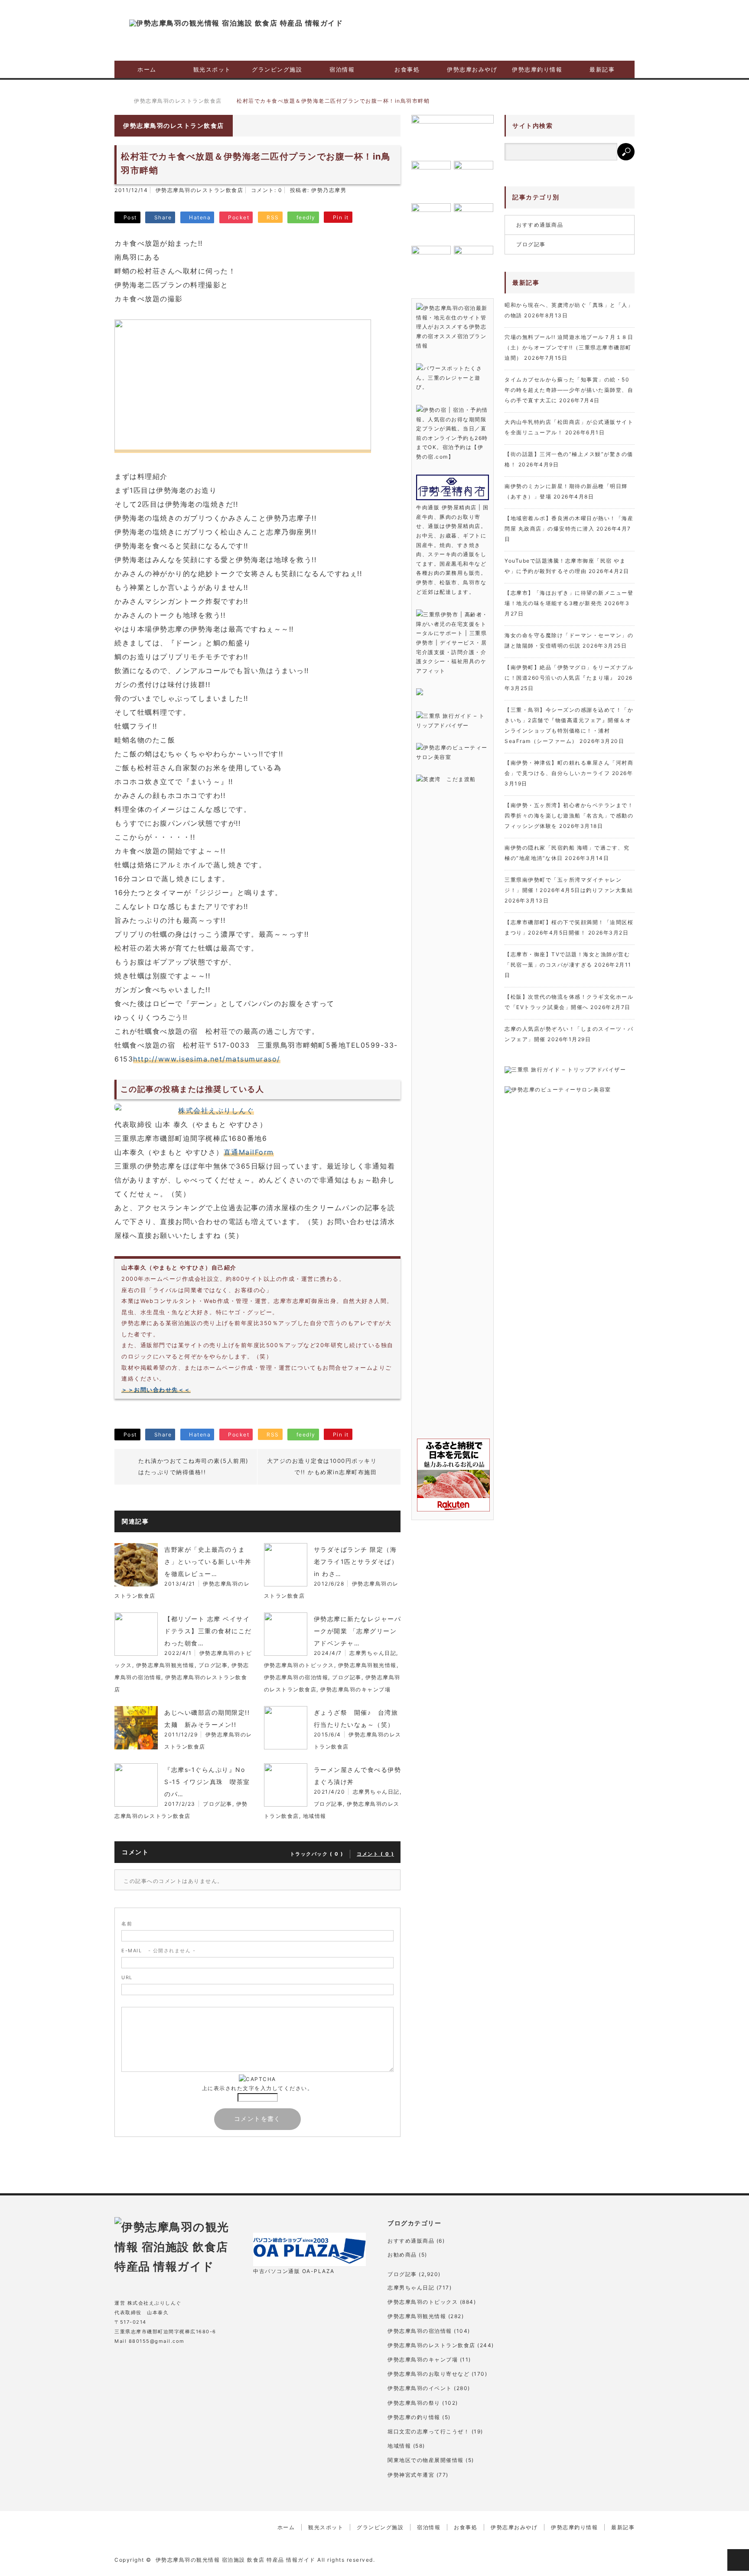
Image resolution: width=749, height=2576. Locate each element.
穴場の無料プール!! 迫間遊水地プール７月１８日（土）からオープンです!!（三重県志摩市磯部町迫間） (569, 347)
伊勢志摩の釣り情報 (414, 2417)
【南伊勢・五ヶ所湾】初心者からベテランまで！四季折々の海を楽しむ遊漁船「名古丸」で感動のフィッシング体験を (569, 816)
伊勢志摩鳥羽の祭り (414, 2403)
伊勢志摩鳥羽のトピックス (299, 1665)
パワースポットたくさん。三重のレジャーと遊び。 (449, 378)
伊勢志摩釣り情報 (537, 69)
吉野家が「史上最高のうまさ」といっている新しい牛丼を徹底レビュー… (208, 1562)
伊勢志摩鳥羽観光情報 (165, 1665)
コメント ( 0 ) (375, 1854)
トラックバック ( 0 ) (317, 1854)
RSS (189, 2364)
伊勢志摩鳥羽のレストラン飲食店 (200, 190)
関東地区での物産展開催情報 (426, 2460)
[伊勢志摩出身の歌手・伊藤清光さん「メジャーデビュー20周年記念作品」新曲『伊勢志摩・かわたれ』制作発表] (453, 135)
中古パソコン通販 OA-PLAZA (294, 2271)
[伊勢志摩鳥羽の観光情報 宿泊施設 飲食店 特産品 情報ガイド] (236, 23)
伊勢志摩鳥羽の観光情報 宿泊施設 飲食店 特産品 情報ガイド (236, 2560)
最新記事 (602, 69)
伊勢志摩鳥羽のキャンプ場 (355, 1689)
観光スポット (212, 69)
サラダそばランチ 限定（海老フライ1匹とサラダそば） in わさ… (356, 1562)
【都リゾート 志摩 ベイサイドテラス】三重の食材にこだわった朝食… (208, 1631)
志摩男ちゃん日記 (373, 1653)
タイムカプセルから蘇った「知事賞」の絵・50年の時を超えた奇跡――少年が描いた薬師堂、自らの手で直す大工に (569, 390)
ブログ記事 (213, 1665)
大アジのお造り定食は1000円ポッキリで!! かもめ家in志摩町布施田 (322, 1466)
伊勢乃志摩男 (329, 190)
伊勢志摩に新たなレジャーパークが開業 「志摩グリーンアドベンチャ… (358, 1631)
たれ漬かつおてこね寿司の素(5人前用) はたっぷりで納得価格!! (194, 1466)
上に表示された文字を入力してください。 (258, 2088)
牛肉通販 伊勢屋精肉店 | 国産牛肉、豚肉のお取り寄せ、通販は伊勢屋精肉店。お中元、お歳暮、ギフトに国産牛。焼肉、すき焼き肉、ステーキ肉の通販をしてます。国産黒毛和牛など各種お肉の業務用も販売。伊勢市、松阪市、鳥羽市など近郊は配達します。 (453, 549)
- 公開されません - (158, 1951)
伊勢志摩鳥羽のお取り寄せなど (428, 2374)
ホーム (147, 69)
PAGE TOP (738, 2560)
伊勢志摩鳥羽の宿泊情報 (296, 1677)
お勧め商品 (402, 2255)
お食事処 (407, 69)
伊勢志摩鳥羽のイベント (420, 2388)
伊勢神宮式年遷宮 (411, 2475)
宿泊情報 (342, 69)
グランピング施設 (277, 69)
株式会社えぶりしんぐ (216, 1111)
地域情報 (315, 1816)
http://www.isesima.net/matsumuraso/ (207, 1059)
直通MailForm (249, 1152)
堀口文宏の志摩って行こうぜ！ (428, 2431)
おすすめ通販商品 (540, 225)
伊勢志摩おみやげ (472, 69)
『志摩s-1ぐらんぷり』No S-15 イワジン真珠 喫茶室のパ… (207, 1782)
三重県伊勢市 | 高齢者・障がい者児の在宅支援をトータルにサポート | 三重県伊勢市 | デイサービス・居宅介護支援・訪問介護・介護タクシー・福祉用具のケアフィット (452, 643)
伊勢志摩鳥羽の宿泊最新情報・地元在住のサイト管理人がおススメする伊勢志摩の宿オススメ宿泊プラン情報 (452, 327)
